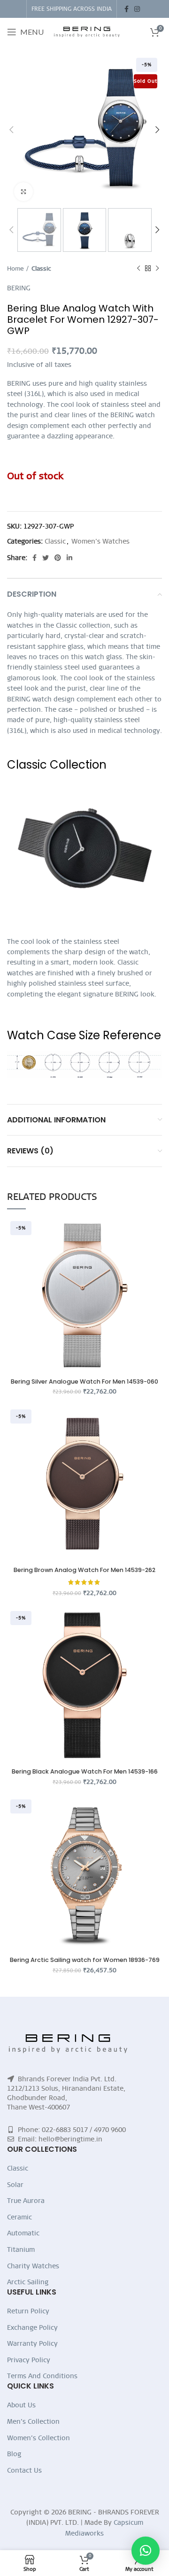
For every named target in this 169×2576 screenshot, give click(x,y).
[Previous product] (138, 268)
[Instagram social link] (137, 9)
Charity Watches (33, 2266)
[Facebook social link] (127, 9)
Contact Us (24, 2470)
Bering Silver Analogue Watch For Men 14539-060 (84, 1381)
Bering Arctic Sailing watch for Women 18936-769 (85, 1960)
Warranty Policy (32, 2343)
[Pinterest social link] (58, 558)
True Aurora (26, 2201)
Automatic (23, 2233)
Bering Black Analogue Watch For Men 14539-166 (85, 1771)
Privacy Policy (29, 2360)
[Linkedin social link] (69, 558)
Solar (15, 2185)
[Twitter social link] (46, 558)
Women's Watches (100, 541)
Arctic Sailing (28, 2282)
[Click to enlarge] (23, 192)
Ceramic (19, 2217)
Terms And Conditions (42, 2376)
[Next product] (157, 268)
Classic (41, 268)
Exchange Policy (32, 2327)
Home (15, 268)
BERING (19, 288)
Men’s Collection (33, 2421)
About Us (21, 2405)
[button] (146, 2551)
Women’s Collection (38, 2438)
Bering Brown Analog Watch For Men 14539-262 (84, 1570)
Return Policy (28, 2311)
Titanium (21, 2249)
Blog (14, 2454)
